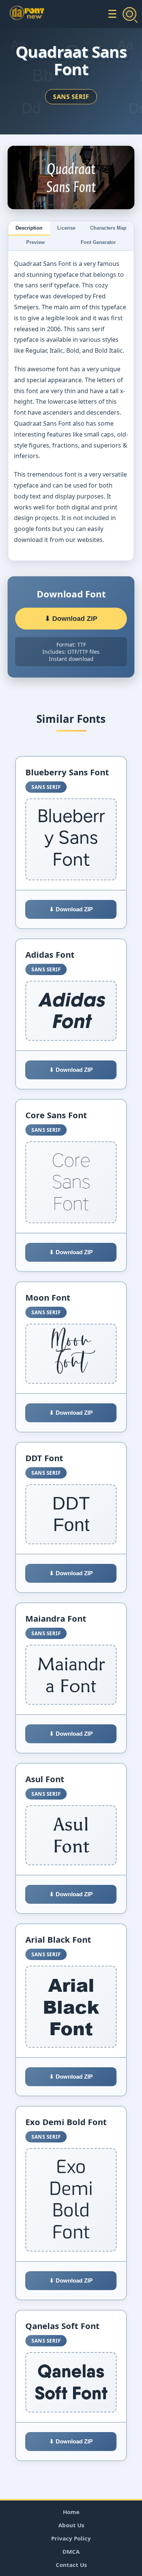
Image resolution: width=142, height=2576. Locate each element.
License (66, 228)
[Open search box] (130, 14)
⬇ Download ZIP (71, 619)
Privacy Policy (71, 2538)
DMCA (71, 2551)
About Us (71, 2525)
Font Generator (98, 242)
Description (29, 228)
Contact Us (71, 2565)
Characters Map (108, 228)
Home (71, 2512)
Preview (35, 242)
